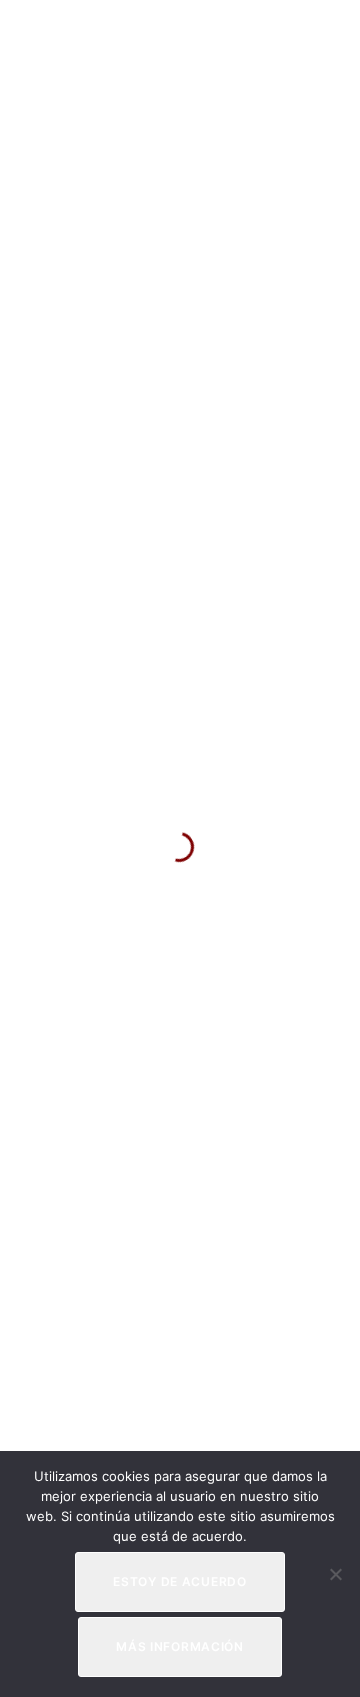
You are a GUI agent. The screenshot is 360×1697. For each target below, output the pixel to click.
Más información (180, 1646)
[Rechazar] (335, 1574)
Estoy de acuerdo (180, 1581)
